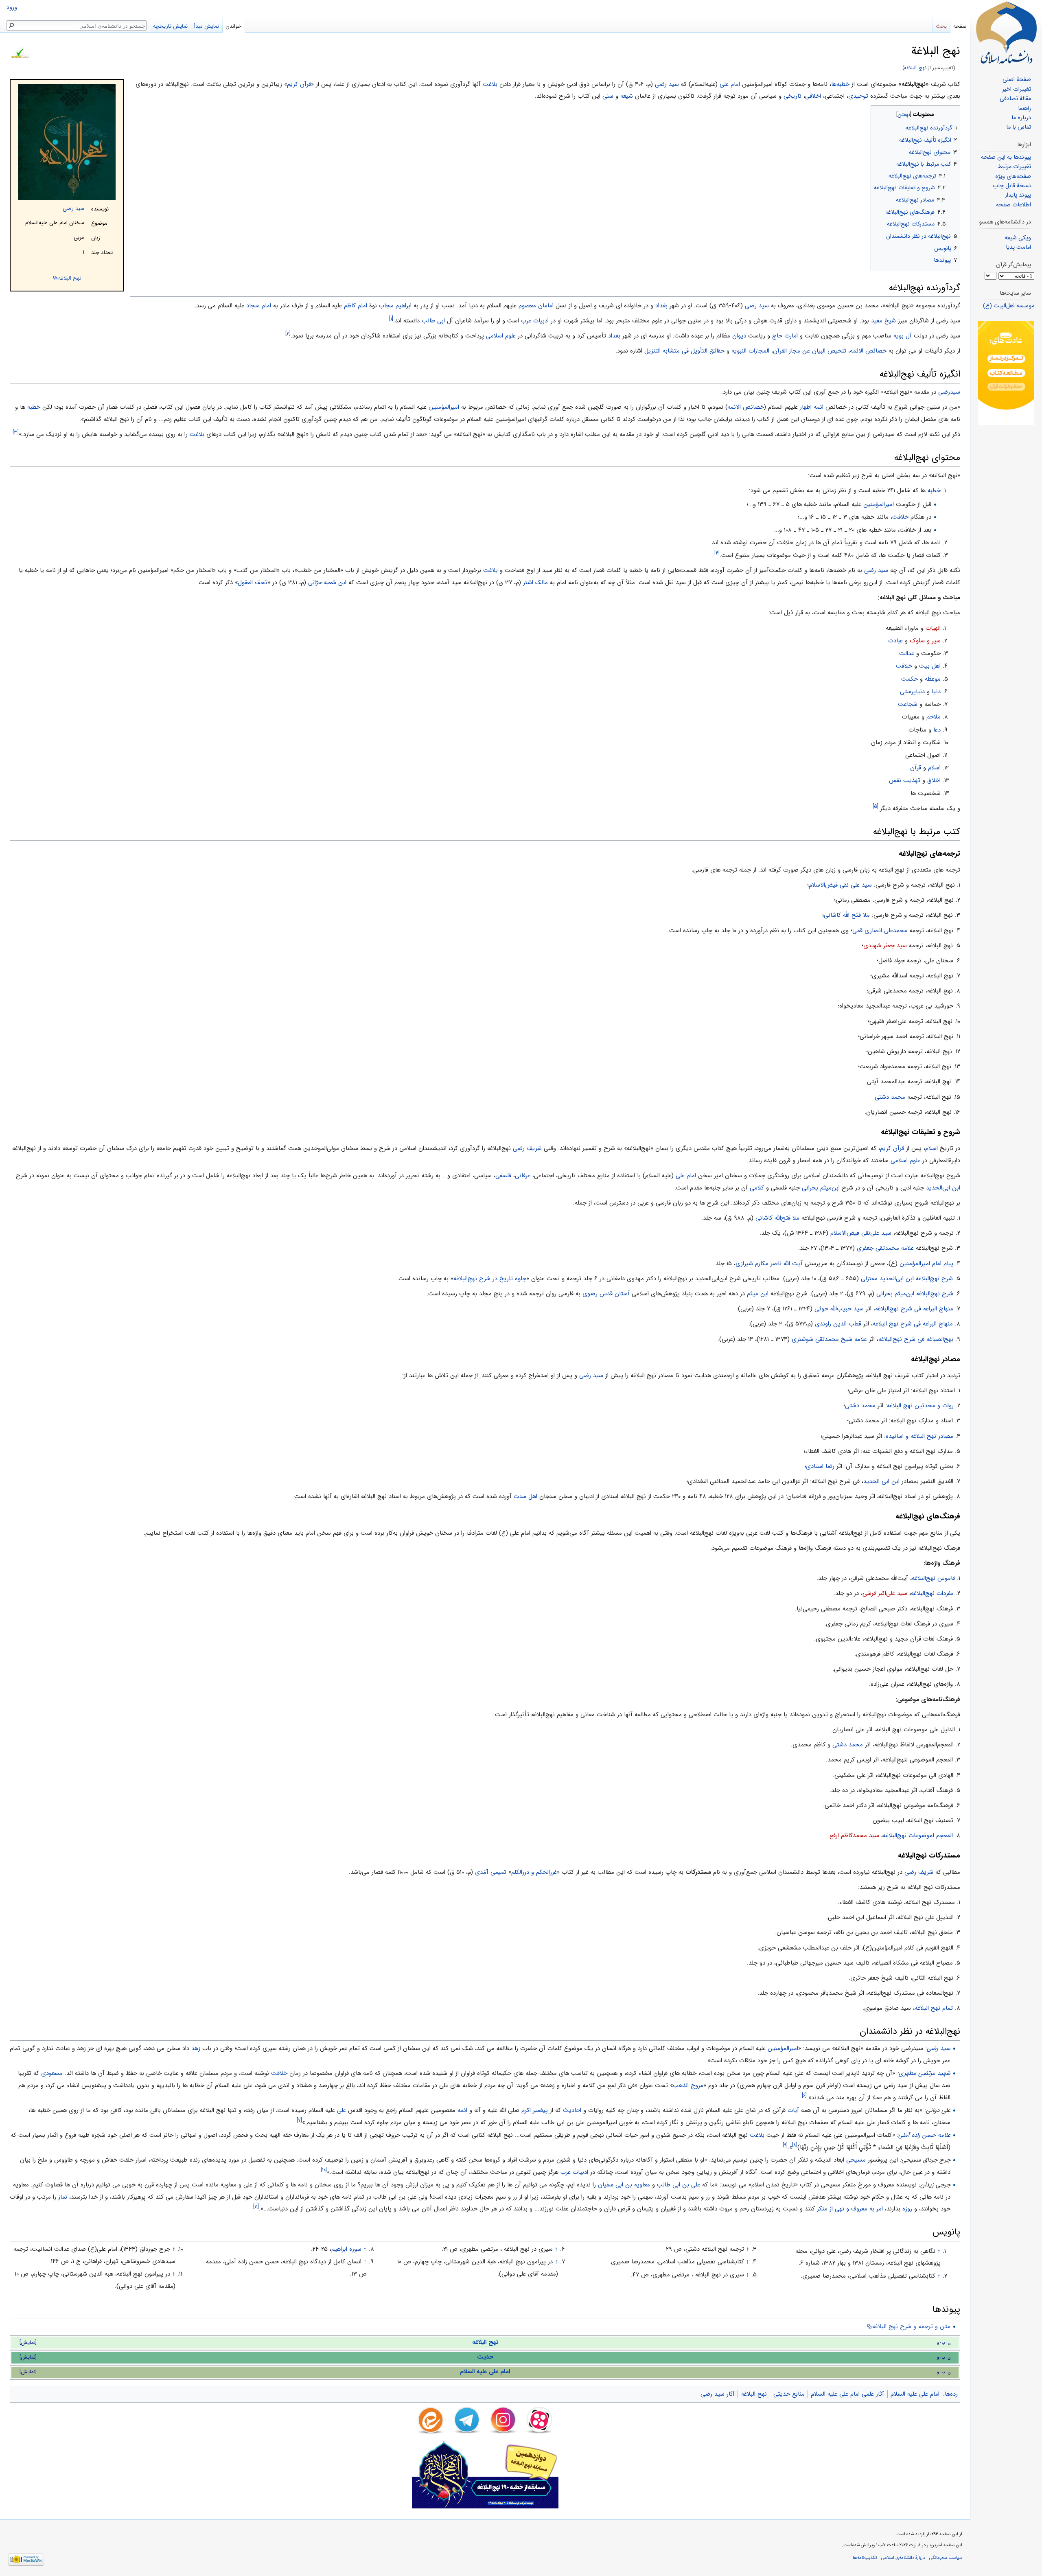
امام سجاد (259, 306)
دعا (937, 730)
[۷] (299, 2120)
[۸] (795, 2145)
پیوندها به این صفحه (1006, 157)
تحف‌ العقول (253, 583)
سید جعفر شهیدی (885, 946)
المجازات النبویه (750, 351)
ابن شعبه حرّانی (327, 583)
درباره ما (1021, 118)
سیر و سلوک (925, 641)
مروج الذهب (688, 2085)
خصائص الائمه (868, 351)
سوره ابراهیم (346, 2249)
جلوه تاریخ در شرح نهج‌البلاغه (490, 1279)
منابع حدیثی (789, 2394)
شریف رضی (527, 1148)
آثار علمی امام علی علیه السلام (847, 2394)
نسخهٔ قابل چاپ (1012, 186)
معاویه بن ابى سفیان (624, 2185)
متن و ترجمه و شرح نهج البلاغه (911, 2326)
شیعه (627, 96)
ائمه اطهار (812, 407)
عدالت (907, 653)
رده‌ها (951, 2394)
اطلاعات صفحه (1014, 205)
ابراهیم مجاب (395, 306)
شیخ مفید (883, 321)
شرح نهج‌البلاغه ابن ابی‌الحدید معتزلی (907, 1279)
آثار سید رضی (718, 2394)
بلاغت (490, 84)
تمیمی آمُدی (491, 1872)
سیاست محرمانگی (946, 2558)
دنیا (936, 692)
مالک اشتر (535, 583)
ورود (12, 8)
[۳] (16, 432)
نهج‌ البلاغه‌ (915, 68)
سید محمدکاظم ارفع (854, 1836)
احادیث (572, 2110)
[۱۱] (256, 2207)
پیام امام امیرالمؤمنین (926, 1264)
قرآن (916, 768)
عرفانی (523, 1176)
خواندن (233, 26)
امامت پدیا (1018, 247)
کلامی (757, 1188)
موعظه (933, 679)
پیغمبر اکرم (535, 2110)
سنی (608, 96)
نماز (63, 2197)
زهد (196, 2048)
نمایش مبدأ (207, 26)
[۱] (391, 319)
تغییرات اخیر (1017, 89)
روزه (907, 2209)
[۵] (876, 806)
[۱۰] (324, 2170)
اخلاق (934, 780)
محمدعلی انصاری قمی (880, 931)
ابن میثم (758, 1294)
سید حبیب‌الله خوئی (839, 1309)
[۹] (785, 2145)
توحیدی (858, 96)
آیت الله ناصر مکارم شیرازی (769, 1264)
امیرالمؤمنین (444, 407)
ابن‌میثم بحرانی (821, 1188)
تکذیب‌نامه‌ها (865, 2558)
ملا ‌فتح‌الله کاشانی (777, 1218)
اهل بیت (930, 666)
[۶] (804, 2095)
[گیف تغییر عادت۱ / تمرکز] (1006, 373)
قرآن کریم (299, 84)
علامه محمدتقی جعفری (885, 1248)
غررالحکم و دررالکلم (534, 1872)
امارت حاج (785, 336)
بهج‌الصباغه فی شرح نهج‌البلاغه (916, 1339)
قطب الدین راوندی (838, 1324)
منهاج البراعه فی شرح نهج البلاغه (913, 1324)
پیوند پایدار (1018, 195)
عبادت (895, 641)
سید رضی (73, 209)
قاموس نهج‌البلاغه (933, 1578)
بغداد (661, 306)
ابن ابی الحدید (881, 1481)
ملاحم (934, 717)
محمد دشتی (890, 1097)
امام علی (730, 84)
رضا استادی (820, 1466)
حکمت (910, 679)
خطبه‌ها (840, 84)
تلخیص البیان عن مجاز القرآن (810, 351)
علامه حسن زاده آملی (924, 2135)
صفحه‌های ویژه (1013, 176)
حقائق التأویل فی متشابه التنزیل (684, 351)
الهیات (933, 628)
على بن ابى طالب (679, 2185)
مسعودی (52, 2073)
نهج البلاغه (70, 278)
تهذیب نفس (905, 780)
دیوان (739, 336)
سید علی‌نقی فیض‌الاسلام (861, 1233)
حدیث (485, 2357)
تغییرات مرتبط (1015, 167)
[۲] (288, 334)
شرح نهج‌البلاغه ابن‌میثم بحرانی (915, 1294)
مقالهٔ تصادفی (1015, 99)
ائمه (462, 2110)
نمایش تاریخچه (170, 26)
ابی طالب (433, 321)
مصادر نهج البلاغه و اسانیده (919, 1436)
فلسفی (503, 1176)
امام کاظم (356, 306)
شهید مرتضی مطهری (925, 2073)
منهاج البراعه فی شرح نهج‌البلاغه (914, 1309)
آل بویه (903, 336)
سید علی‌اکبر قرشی (885, 1593)
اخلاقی (813, 96)
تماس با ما (1019, 127)
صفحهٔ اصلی (1017, 80)
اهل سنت (525, 1496)
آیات (793, 2110)
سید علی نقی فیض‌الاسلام (840, 885)
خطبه (34, 407)
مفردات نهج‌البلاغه (932, 1593)
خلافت (900, 517)
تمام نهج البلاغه (934, 2008)
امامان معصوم (536, 306)
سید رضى (757, 306)
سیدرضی (949, 392)
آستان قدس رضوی (606, 1294)
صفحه (960, 26)
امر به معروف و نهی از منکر (850, 2209)
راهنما (1024, 108)
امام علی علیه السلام (485, 2372)
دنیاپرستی (912, 692)
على (341, 2110)
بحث (941, 26)
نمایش (28, 2343)
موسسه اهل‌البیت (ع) (1009, 306)
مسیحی (856, 2160)
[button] (953, 113)
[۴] (717, 553)
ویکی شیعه (1018, 238)
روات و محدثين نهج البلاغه (920, 1406)
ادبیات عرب (535, 321)
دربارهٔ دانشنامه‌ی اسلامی (903, 2558)
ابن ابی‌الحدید (943, 1188)
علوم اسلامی (501, 336)
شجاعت (908, 704)
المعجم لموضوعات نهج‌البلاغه (918, 1836)
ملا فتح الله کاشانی (847, 915)
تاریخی (792, 96)
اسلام (934, 768)
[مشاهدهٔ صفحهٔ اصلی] (1006, 33)
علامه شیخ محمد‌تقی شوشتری (829, 1339)
